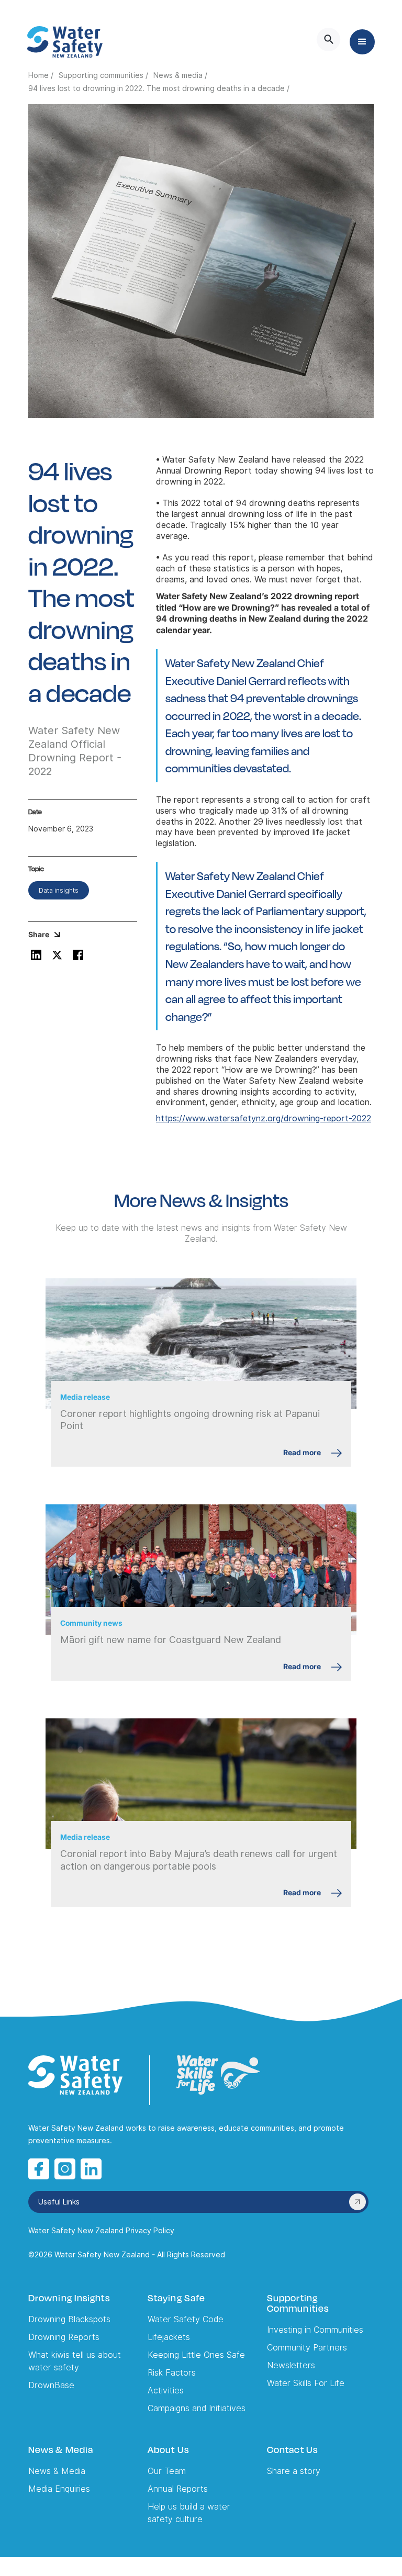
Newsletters (291, 2365)
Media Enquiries (59, 2489)
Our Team (167, 2471)
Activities (166, 2391)
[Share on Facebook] (78, 955)
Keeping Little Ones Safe (196, 2355)
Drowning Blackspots (69, 2319)
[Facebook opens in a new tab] (39, 2169)
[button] (362, 42)
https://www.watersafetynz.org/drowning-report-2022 (264, 1118)
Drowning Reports (64, 2337)
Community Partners (307, 2348)
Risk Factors (172, 2373)
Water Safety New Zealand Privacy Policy (101, 2231)
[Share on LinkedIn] (36, 955)
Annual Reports (178, 2489)
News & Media (57, 2471)
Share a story (294, 2471)
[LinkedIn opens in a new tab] (91, 2169)
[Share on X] (57, 955)
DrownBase (51, 2385)
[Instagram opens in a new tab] (65, 2169)
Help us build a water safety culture (189, 2513)
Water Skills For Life (306, 2383)
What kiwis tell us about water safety (75, 2361)
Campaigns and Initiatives (197, 2408)
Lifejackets (169, 2337)
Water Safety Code (186, 2319)
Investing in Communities (315, 2330)
